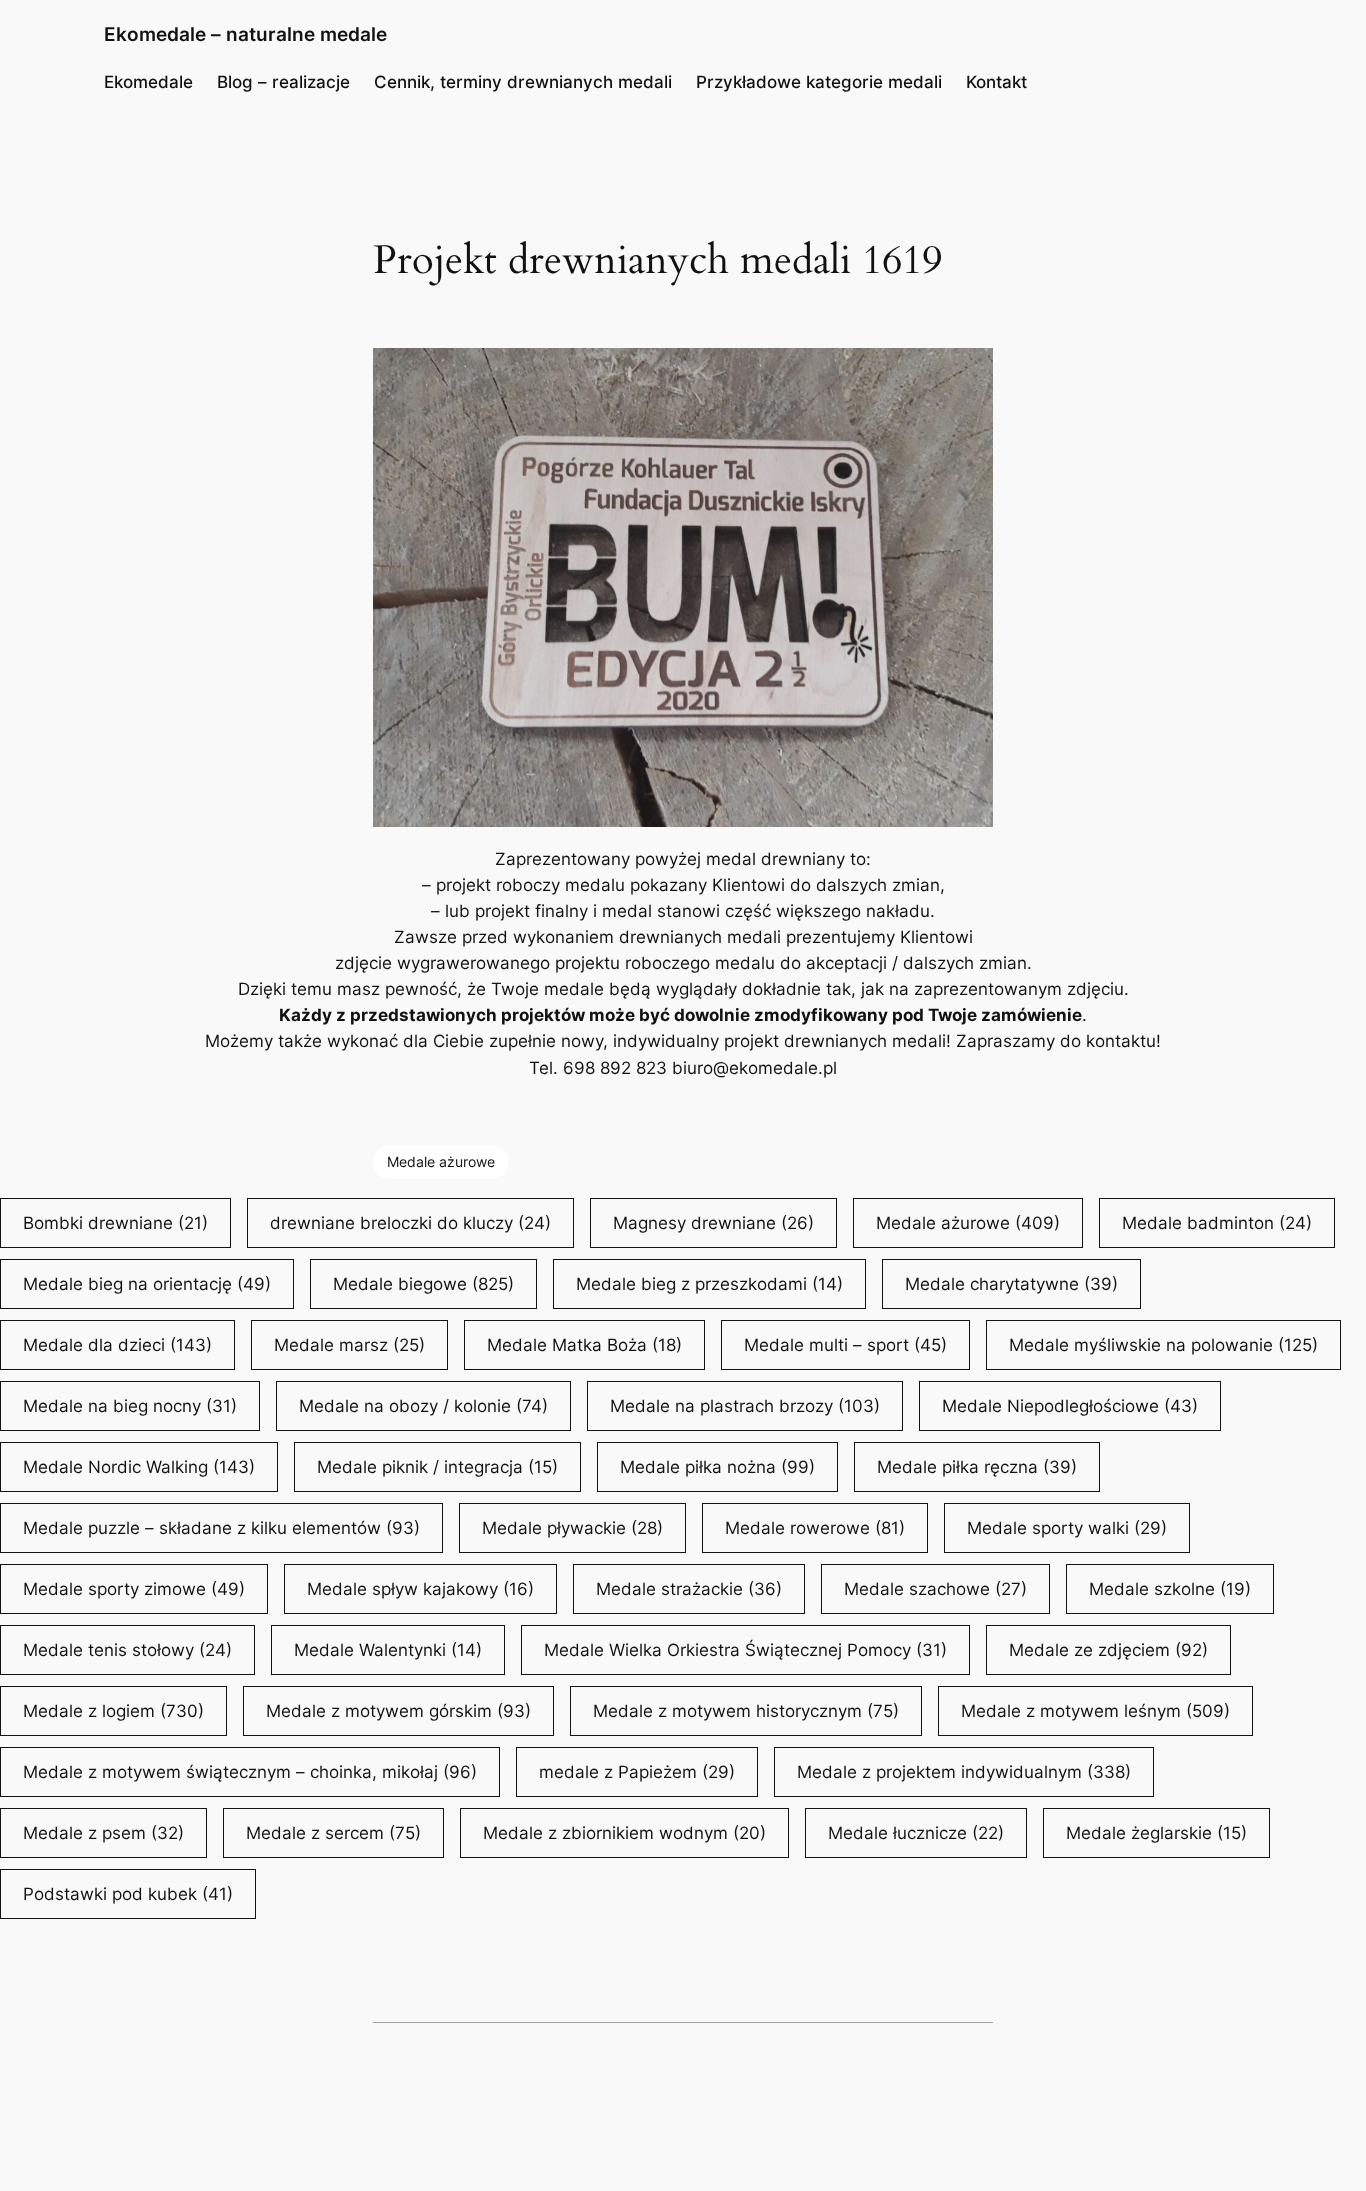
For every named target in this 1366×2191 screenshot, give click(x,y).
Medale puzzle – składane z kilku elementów (221, 1528)
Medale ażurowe (441, 1161)
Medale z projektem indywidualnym (964, 1772)
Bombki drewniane (115, 1223)
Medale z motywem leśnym (1095, 1711)
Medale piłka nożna (717, 1467)
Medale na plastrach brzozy (745, 1406)
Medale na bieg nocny (130, 1406)
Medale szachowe (935, 1589)
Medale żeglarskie (1156, 1833)
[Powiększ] (967, 374)
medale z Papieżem (637, 1772)
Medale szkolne (1170, 1589)
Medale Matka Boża (584, 1345)
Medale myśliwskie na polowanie (1163, 1345)
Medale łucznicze (916, 1833)
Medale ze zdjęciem (1108, 1650)
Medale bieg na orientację (147, 1284)
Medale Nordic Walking (139, 1467)
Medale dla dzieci (117, 1345)
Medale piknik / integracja (437, 1467)
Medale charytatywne (1011, 1284)
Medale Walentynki (388, 1650)
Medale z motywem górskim (398, 1711)
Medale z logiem (113, 1711)
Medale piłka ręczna (977, 1467)
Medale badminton (1217, 1223)
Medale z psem (103, 1833)
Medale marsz (349, 1345)
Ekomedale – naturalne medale (245, 34)
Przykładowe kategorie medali (819, 82)
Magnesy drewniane (713, 1223)
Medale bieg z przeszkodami (709, 1284)
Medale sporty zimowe (134, 1589)
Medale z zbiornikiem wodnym (624, 1833)
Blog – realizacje (283, 82)
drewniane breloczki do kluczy (410, 1223)
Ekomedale (148, 82)
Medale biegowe (423, 1284)
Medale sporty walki (1067, 1528)
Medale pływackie (572, 1528)
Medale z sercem (333, 1833)
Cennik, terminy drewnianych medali (523, 82)
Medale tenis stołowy (127, 1650)
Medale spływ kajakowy (420, 1589)
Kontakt (996, 82)
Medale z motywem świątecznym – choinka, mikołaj (250, 1772)
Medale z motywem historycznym (746, 1711)
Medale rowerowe (815, 1528)
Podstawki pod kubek (128, 1894)
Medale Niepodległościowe (1070, 1406)
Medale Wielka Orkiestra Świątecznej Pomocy (745, 1650)
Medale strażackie (689, 1589)
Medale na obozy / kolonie (423, 1406)
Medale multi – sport (845, 1345)
